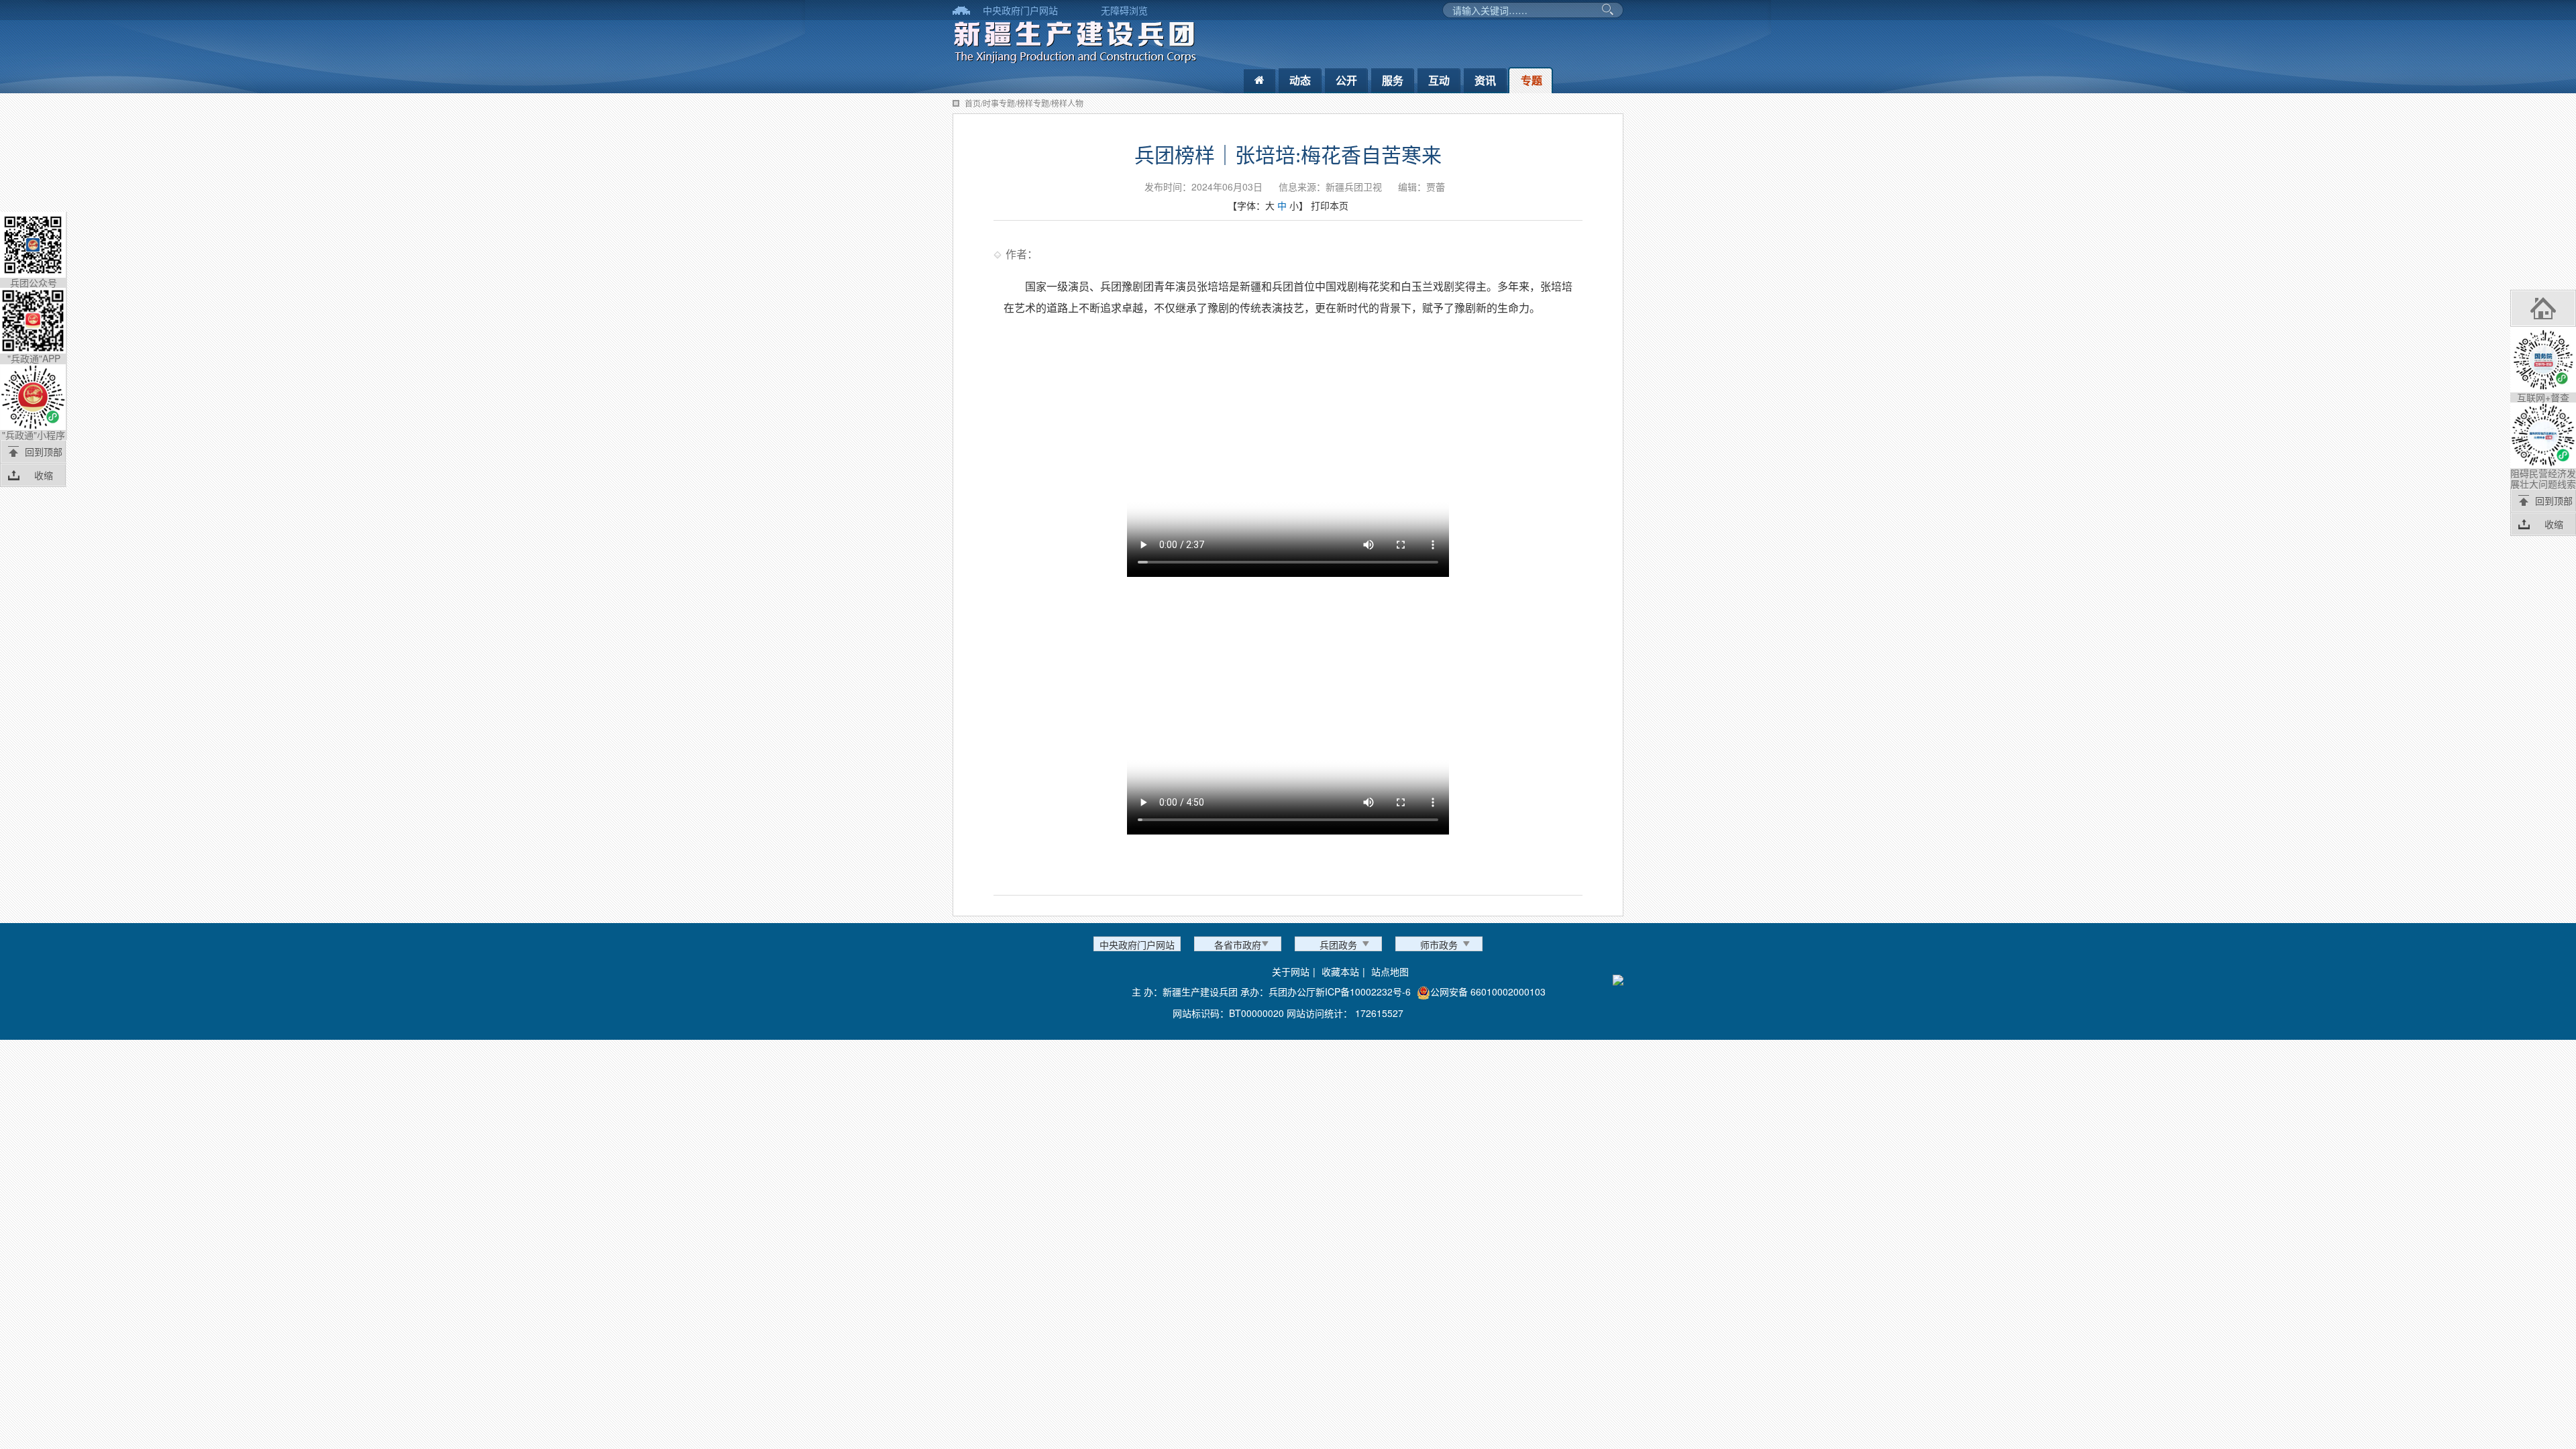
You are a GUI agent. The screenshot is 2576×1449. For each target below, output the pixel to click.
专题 (1532, 80)
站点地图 (1390, 971)
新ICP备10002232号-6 (1363, 991)
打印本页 (1330, 205)
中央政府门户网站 (1020, 10)
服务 (1393, 80)
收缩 (44, 475)
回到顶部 (44, 451)
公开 (1346, 80)
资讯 (1485, 80)
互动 (1439, 80)
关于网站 (1291, 971)
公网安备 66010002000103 (1488, 991)
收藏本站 (1340, 971)
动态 (1300, 80)
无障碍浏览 (1124, 10)
